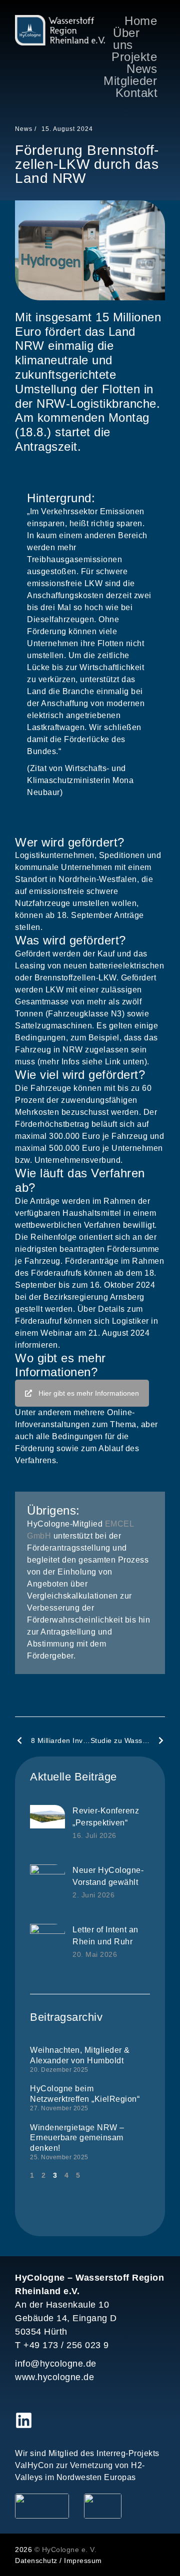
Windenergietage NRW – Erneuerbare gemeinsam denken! (77, 2138)
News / (26, 129)
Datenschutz (36, 2561)
